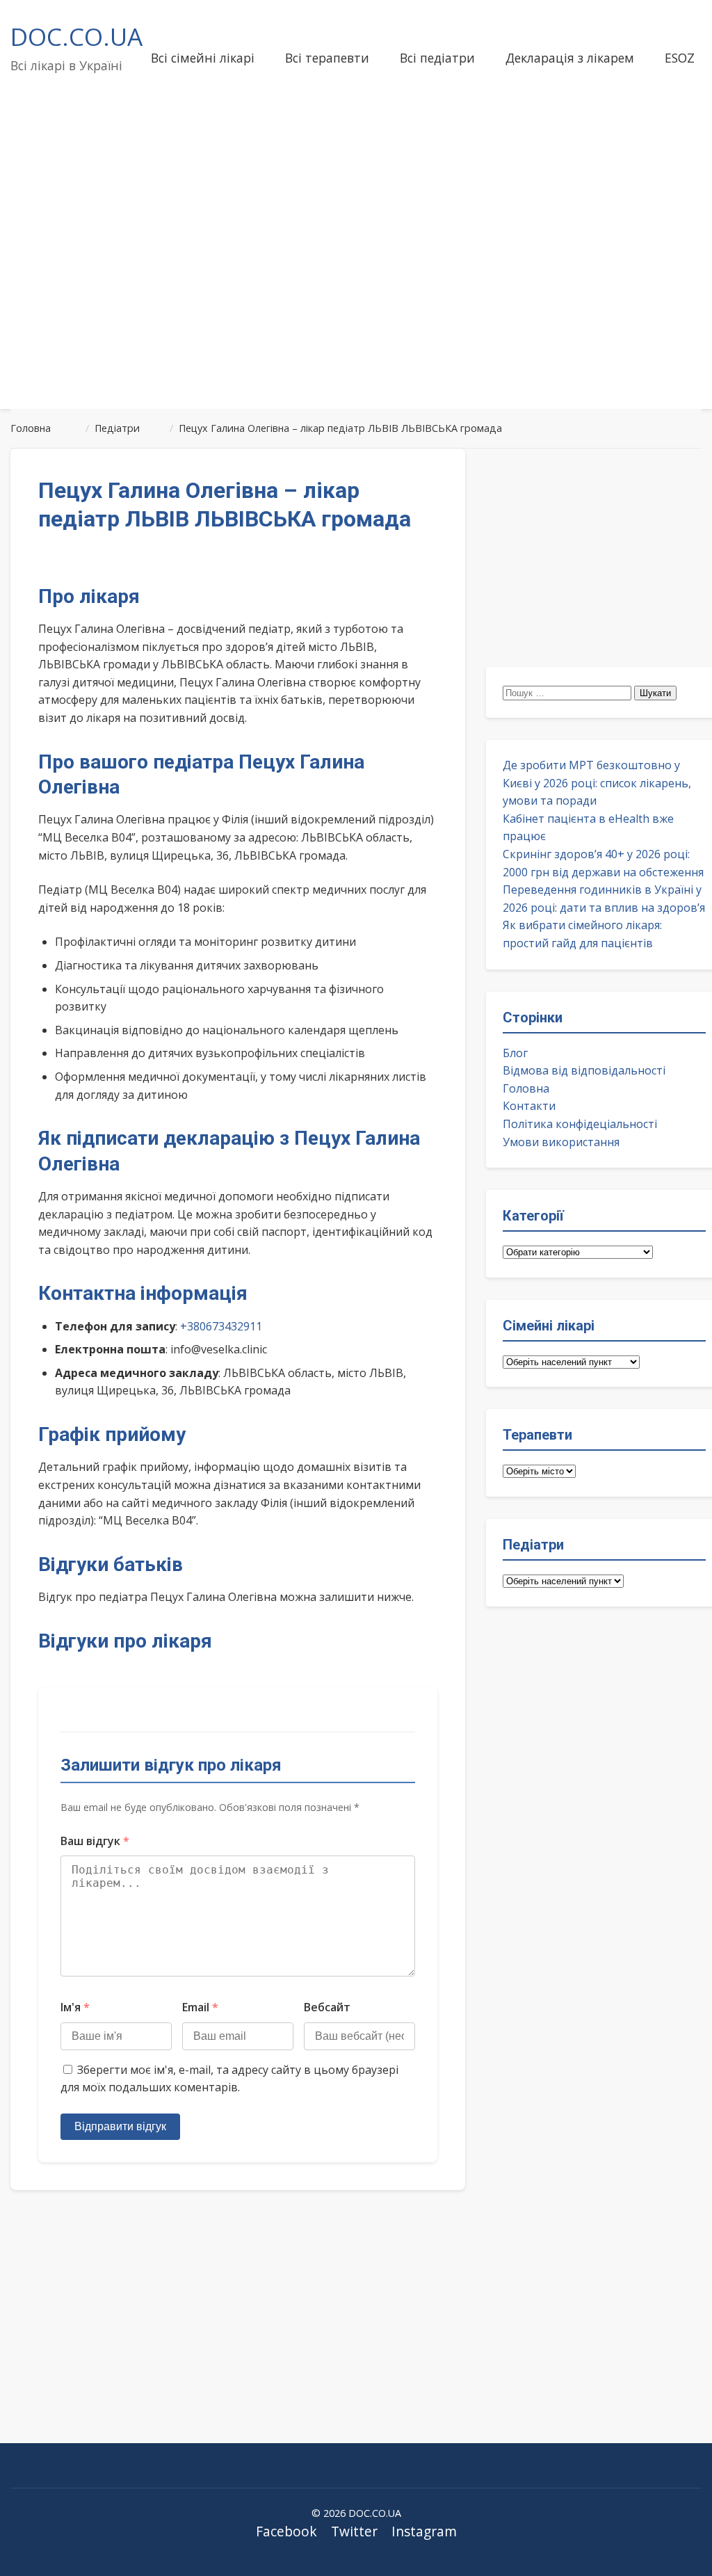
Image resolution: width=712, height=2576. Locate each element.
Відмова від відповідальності (584, 1070)
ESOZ (680, 58)
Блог (515, 1053)
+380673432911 (221, 1326)
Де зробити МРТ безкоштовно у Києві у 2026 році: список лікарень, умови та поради (597, 783)
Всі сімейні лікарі (203, 58)
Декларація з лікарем (570, 58)
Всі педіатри (437, 58)
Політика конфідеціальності (580, 1124)
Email (200, 2007)
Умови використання (561, 1142)
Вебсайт (327, 2007)
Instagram (424, 2531)
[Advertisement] (356, 288)
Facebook (286, 2531)
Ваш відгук (95, 1841)
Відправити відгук (120, 2126)
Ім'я (75, 2007)
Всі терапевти (327, 58)
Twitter (354, 2531)
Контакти (529, 1106)
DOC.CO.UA (76, 36)
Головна (526, 1088)
